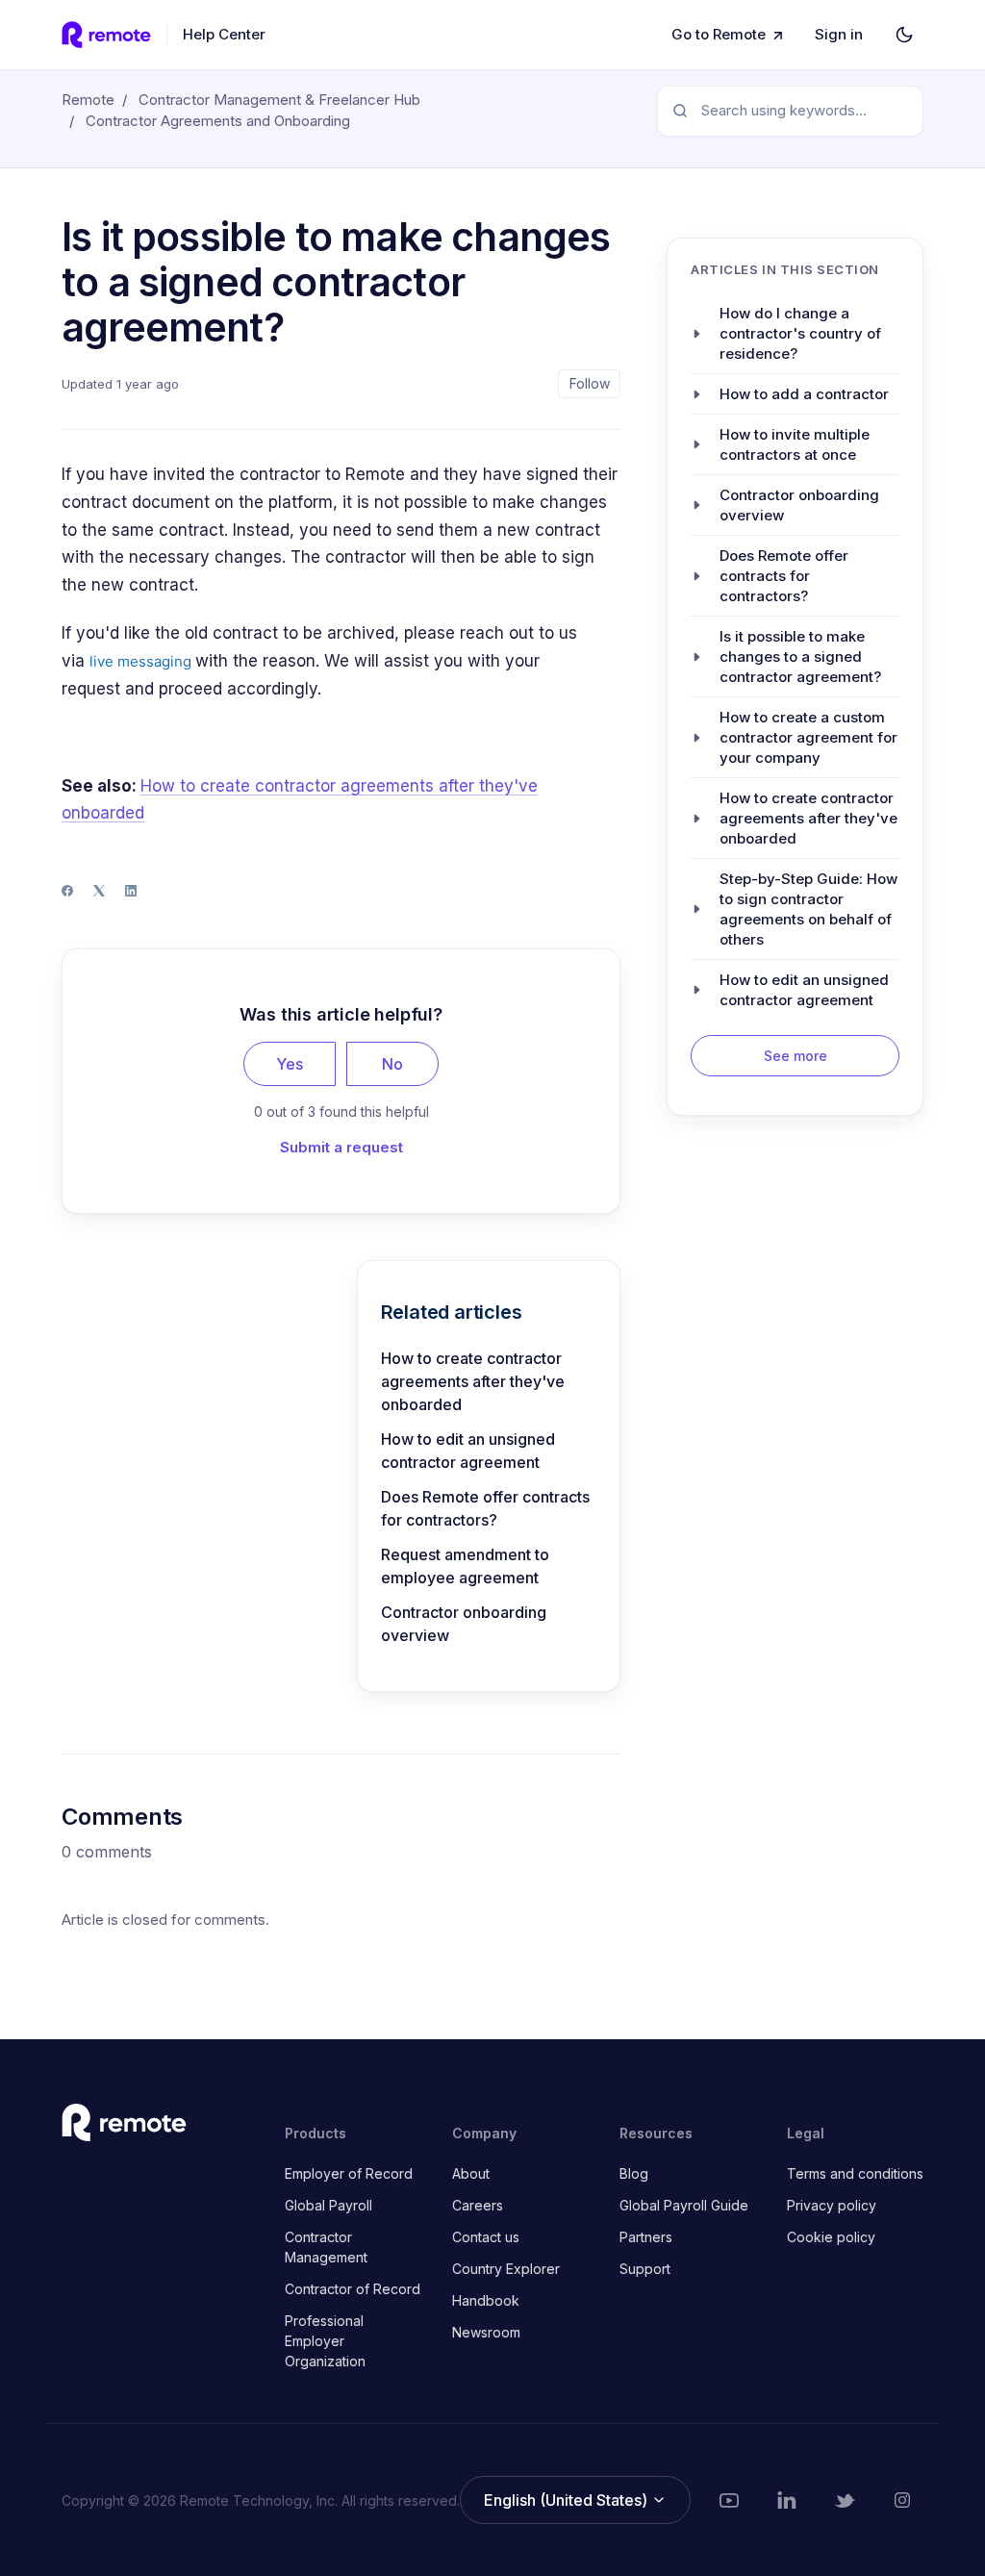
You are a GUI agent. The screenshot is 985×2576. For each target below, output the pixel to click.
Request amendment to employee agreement (465, 1566)
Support (645, 2269)
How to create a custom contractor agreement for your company (808, 737)
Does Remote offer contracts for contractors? (485, 1508)
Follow (590, 383)
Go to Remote (719, 34)
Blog (634, 2173)
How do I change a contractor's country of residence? (800, 333)
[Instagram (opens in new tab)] (902, 2500)
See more (796, 1056)
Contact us (486, 2237)
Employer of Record (349, 2173)
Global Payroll (328, 2205)
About (471, 2173)
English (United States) (568, 2500)
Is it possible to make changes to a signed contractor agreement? (800, 657)
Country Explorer (506, 2269)
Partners (646, 2237)
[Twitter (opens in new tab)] (845, 2500)
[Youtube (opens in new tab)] (729, 2500)
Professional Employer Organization (325, 2341)
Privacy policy (832, 2205)
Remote (88, 100)
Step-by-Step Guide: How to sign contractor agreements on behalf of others (808, 909)
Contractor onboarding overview (464, 1624)
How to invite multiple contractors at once (795, 444)
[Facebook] (67, 891)
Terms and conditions (855, 2173)
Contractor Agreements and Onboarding (218, 121)
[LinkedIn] (131, 891)
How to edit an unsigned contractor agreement (468, 1451)
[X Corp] (99, 891)
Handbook (486, 2300)
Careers (478, 2205)
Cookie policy (831, 2237)
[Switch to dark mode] (904, 35)
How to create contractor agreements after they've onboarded (473, 1381)
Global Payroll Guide (684, 2205)
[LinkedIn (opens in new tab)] (787, 2500)
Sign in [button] (839, 34)
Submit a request (341, 1147)
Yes (290, 1064)
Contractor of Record (353, 2289)
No (392, 1064)
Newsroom (486, 2332)
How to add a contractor (804, 394)
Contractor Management (326, 2247)
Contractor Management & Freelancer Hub (279, 100)
